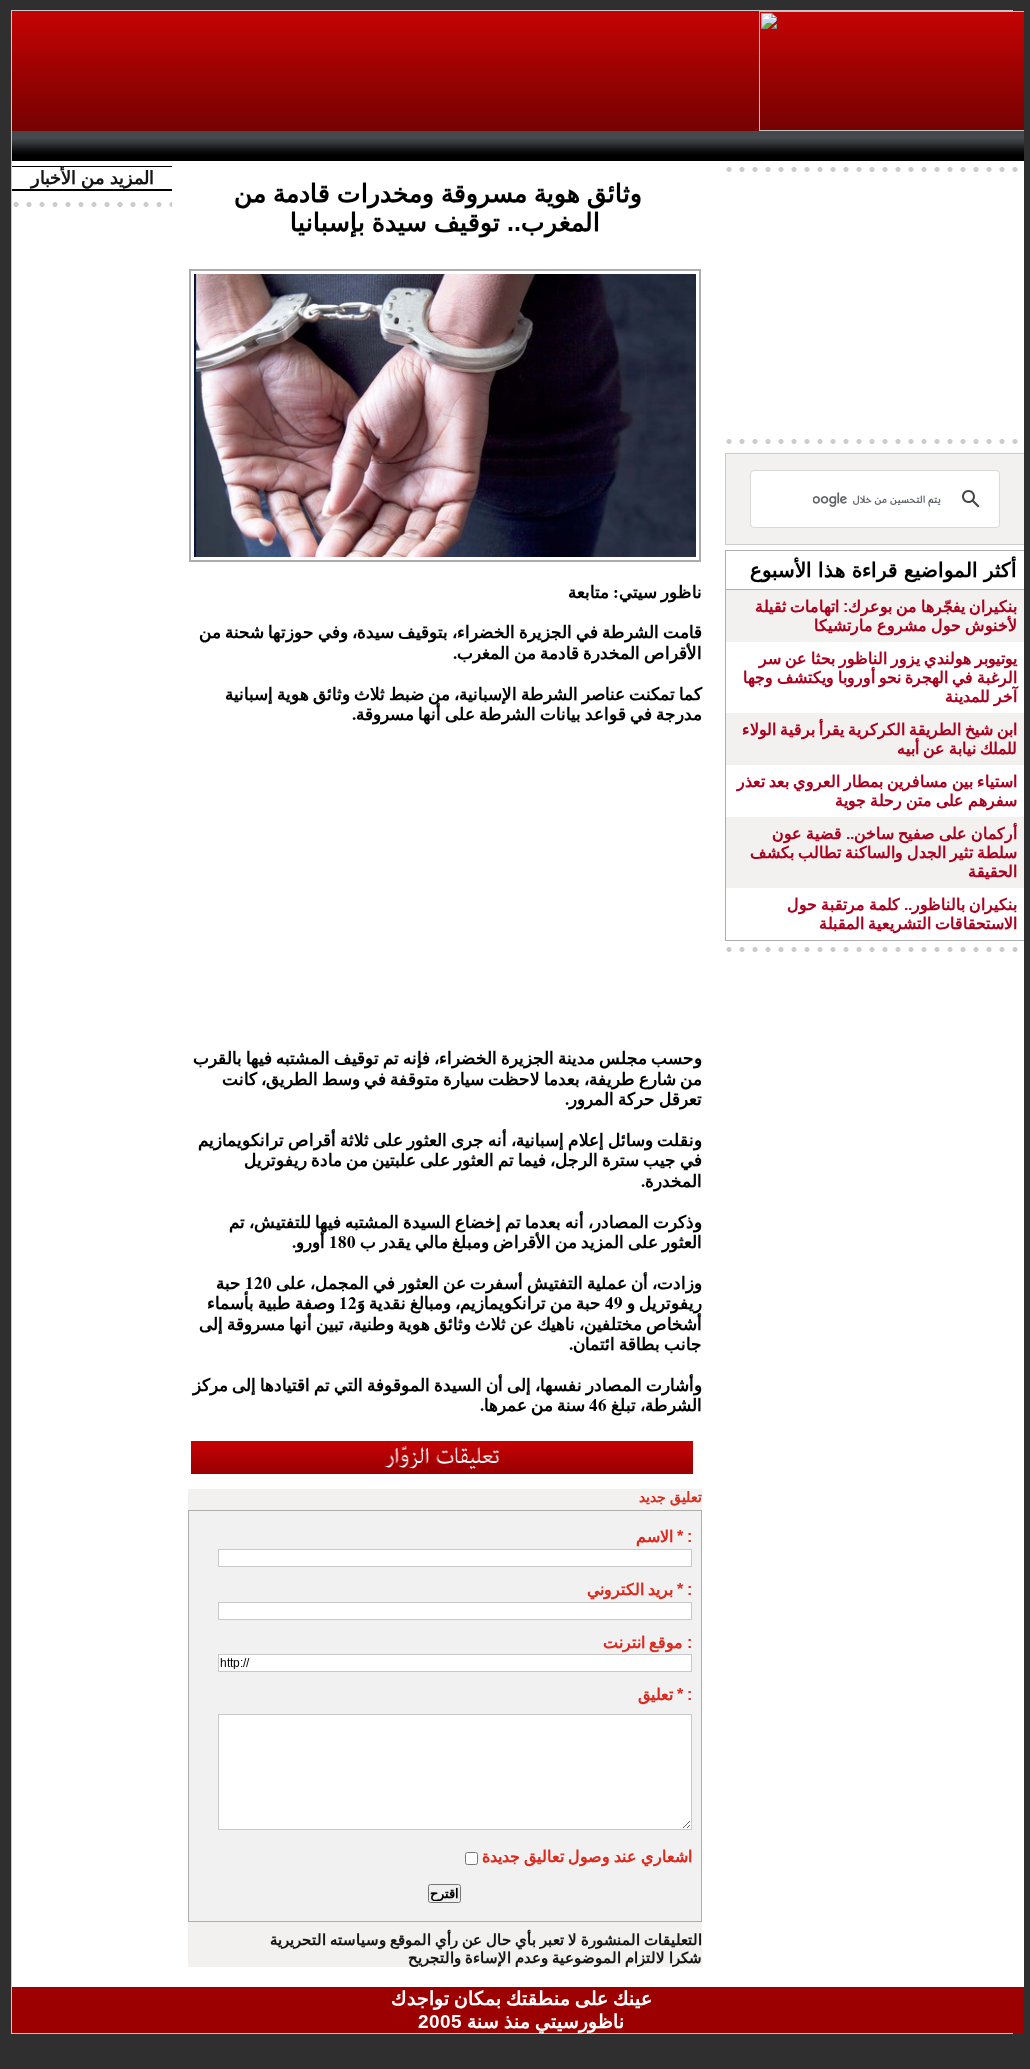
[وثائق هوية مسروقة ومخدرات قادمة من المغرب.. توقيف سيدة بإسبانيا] (445, 275)
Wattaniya (564, 146)
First (985, 146)
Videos (402, 146)
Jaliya (487, 146)
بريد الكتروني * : (639, 1589)
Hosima (725, 146)
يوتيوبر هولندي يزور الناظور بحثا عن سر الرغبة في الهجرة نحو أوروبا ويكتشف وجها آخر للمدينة (880, 677)
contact (80, 146)
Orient (641, 146)
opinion (222, 146)
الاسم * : (664, 1536)
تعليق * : (665, 1694)
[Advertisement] (387, 71)
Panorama (301, 146)
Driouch (817, 146)
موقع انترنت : (647, 1642)
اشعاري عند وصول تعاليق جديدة (587, 1856)
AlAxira (159, 146)
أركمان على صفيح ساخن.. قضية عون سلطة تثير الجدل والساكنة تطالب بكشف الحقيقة (883, 852)
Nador (900, 146)
